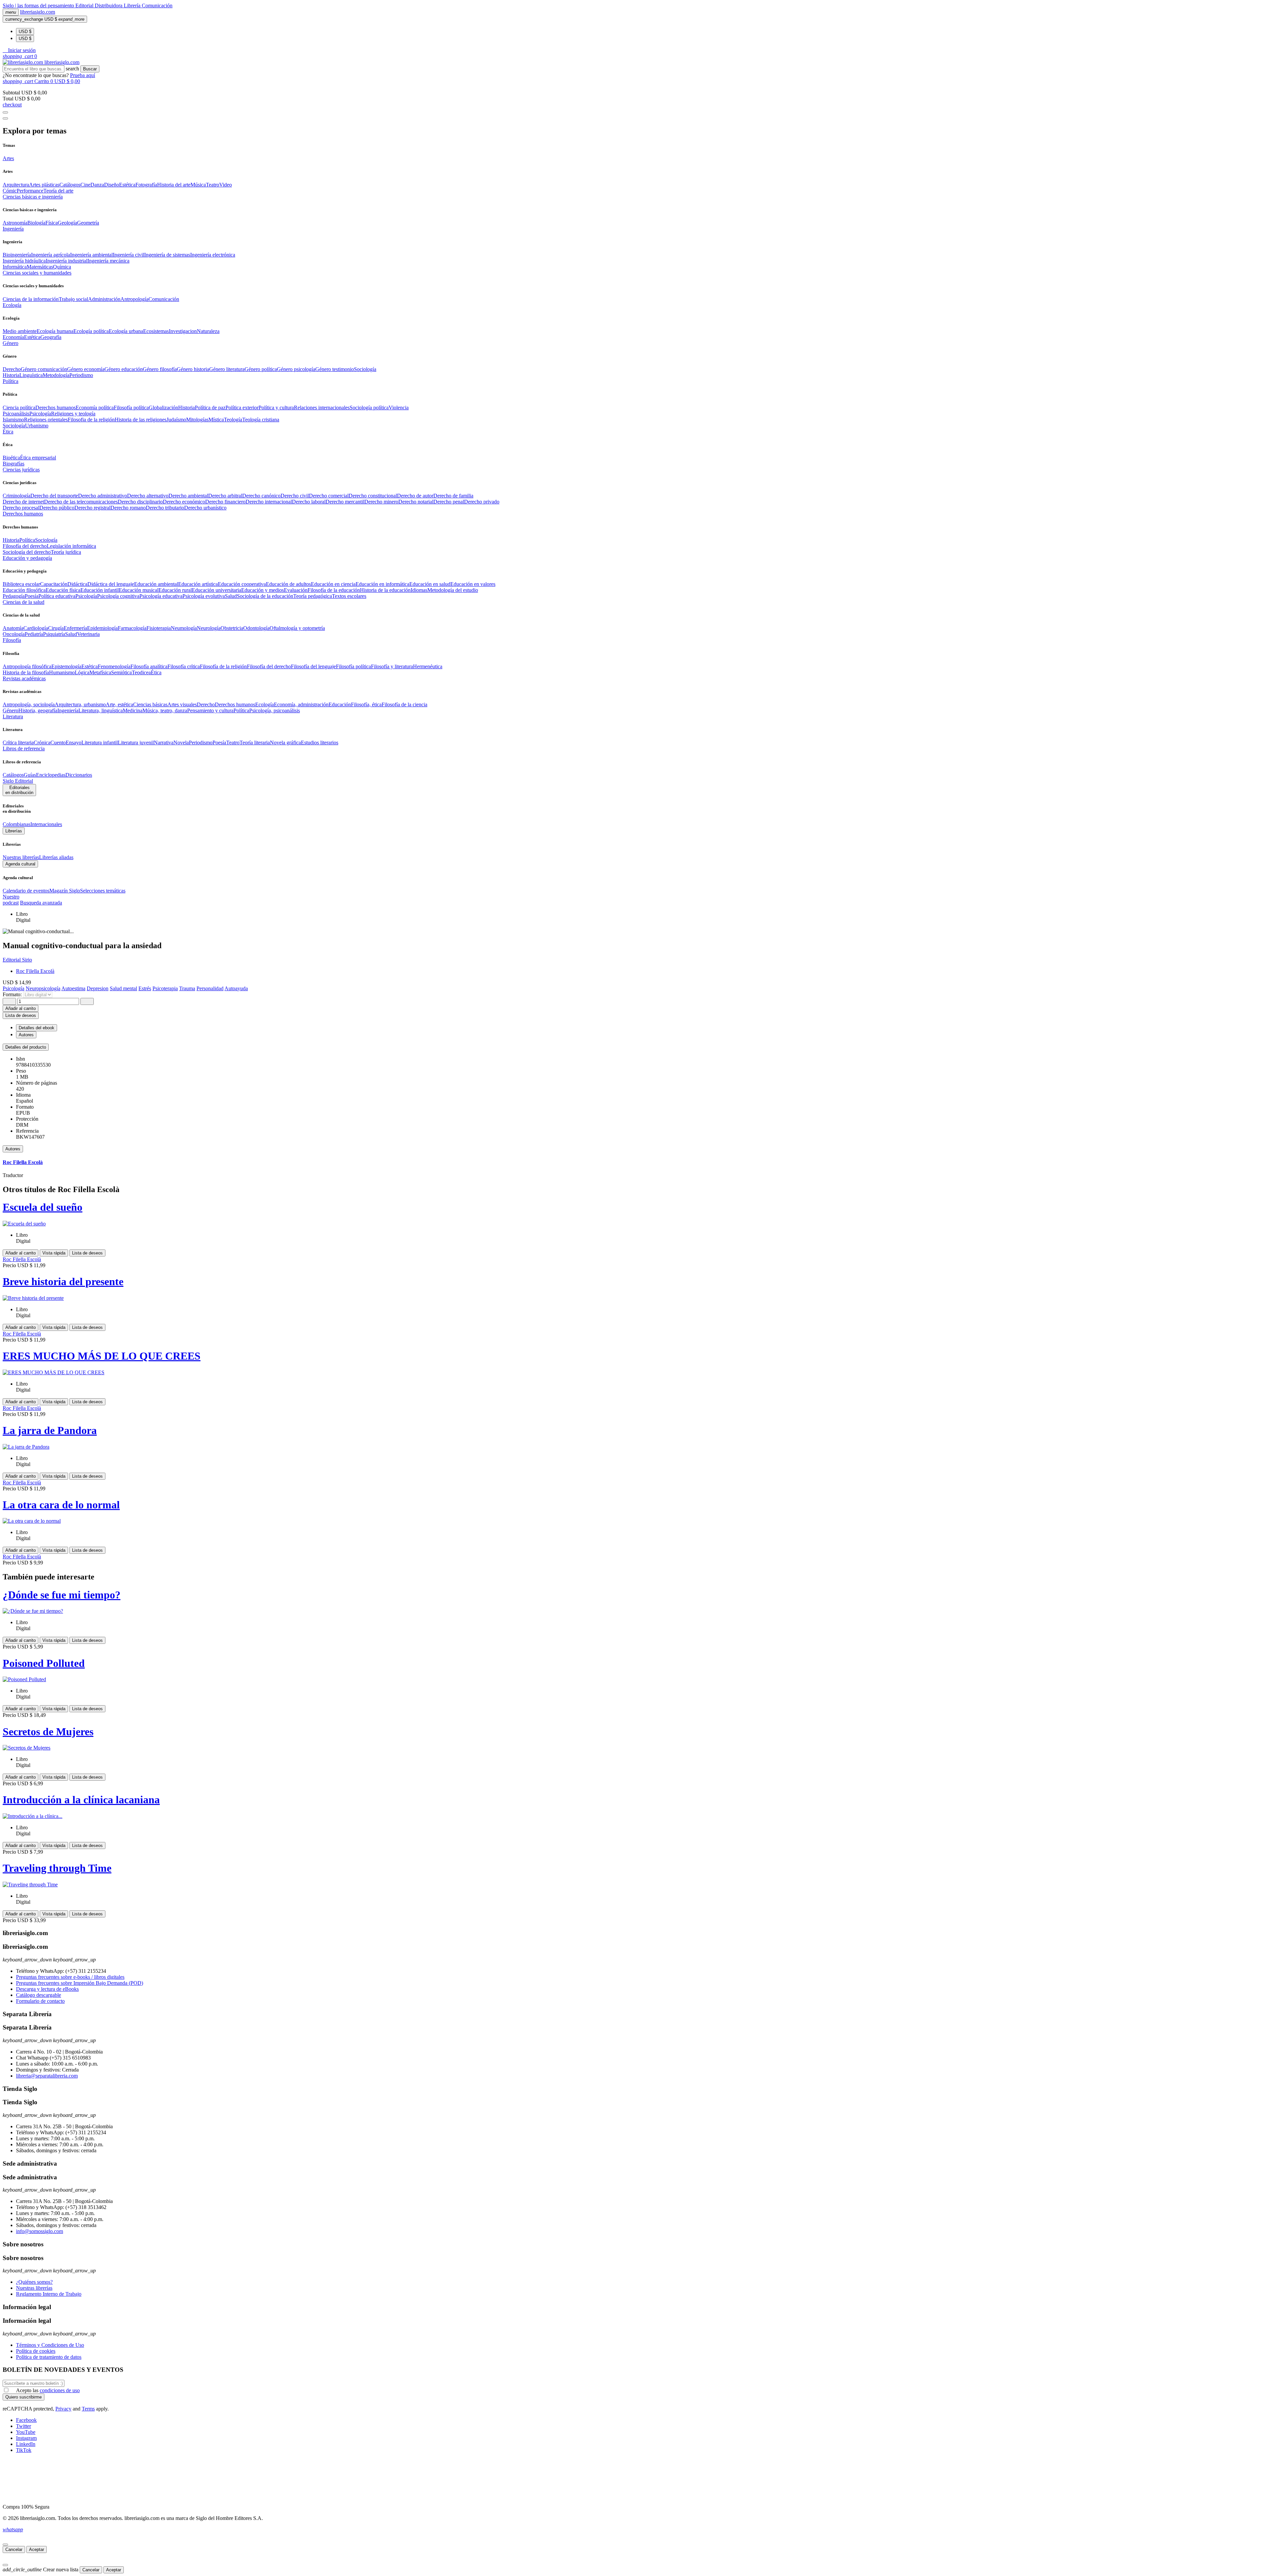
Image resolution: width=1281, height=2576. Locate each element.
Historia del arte (174, 185)
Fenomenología (114, 666)
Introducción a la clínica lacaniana (81, 1800)
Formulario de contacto (40, 2001)
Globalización (163, 408)
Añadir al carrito (21, 1008)
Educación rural (175, 590)
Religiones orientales (46, 420)
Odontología (256, 628)
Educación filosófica (24, 590)
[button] (19, 50)
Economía (13, 337)
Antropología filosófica (27, 666)
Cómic (10, 191)
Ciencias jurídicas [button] (21, 470)
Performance (30, 191)
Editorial (85, 6)
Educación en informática (382, 584)
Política (27, 540)
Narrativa (164, 743)
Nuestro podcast (11, 900)
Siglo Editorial (18, 781)
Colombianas (17, 824)
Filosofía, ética (366, 704)
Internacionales (46, 824)
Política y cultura (276, 408)
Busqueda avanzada (41, 903)
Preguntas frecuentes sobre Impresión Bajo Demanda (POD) (80, 1983)
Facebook (26, 2420)
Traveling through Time (57, 1868)
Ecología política (91, 331)
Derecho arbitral (225, 496)
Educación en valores (473, 584)
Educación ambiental (156, 584)
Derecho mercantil (345, 502)
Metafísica (100, 672)
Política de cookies (36, 2351)
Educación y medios (263, 590)
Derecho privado (482, 502)
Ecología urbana (126, 331)
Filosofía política (131, 408)
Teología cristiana (261, 420)
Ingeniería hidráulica (24, 261)
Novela (181, 743)
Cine (85, 185)
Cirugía (56, 628)
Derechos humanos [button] (23, 514)
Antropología (134, 299)
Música (198, 185)
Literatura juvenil (136, 743)
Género (11, 710)
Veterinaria (88, 634)
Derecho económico (184, 502)
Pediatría (34, 634)
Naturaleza (208, 331)
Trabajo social (73, 299)
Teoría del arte (58, 191)
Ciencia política (19, 408)
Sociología (365, 369)
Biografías (14, 464)
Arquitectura (16, 185)
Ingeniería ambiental (91, 255)
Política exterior (242, 408)
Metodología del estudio (453, 590)
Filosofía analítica (149, 666)
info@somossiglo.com (40, 2231)
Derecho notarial (416, 502)
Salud (231, 596)
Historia (11, 375)
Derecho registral (92, 508)
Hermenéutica (428, 666)
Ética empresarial (38, 458)
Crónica (42, 743)
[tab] (640, 1047)
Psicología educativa (161, 596)
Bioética (11, 458)
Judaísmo (176, 420)
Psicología (40, 414)
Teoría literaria (255, 743)
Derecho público (57, 508)
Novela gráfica (285, 743)
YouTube (26, 2432)
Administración (104, 299)
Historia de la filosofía (26, 672)
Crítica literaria (18, 743)
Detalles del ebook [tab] (37, 1028)
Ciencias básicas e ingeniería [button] (33, 197)
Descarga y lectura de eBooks (47, 1989)
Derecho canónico (261, 496)
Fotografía (146, 185)
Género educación (124, 369)
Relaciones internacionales (322, 408)
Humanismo (62, 672)
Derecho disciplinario (140, 502)
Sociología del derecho (27, 552)
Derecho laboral (309, 502)
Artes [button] (8, 158)
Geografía (51, 337)
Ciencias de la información (31, 299)
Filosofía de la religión (223, 666)
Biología (36, 223)
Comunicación (157, 6)
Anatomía (13, 628)
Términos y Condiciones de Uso (50, 2345)
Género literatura (227, 369)
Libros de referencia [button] (24, 749)
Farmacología (132, 628)
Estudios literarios (320, 743)
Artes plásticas (44, 185)
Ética (156, 672)
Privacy (63, 2409)
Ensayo (74, 743)
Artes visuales (182, 704)
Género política (261, 369)
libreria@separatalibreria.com (47, 2076)
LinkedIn (26, 2444)
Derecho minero (381, 502)
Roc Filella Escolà (35, 971)
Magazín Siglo (65, 891)
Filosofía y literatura (392, 666)
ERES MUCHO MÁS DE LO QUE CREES (102, 1356)
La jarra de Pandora (50, 1430)
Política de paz (210, 408)
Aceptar (37, 2549)
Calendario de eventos (26, 891)
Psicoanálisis (16, 414)
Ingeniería (68, 710)
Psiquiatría (54, 634)
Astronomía (15, 223)
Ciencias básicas (150, 704)
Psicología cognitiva (118, 596)
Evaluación (296, 590)
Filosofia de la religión (91, 420)
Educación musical (139, 590)
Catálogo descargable (39, 1995)
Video (226, 185)
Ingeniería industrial (67, 261)
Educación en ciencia (333, 584)
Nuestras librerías (21, 857)
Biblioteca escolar (21, 584)
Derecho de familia (453, 496)
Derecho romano (128, 508)
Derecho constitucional (373, 496)
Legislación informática (71, 546)
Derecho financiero (225, 502)
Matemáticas (40, 267)
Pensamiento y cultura (210, 710)
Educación (340, 704)
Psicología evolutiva (204, 596)
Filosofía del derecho (25, 546)
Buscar (90, 69)
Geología (67, 223)
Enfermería (75, 628)
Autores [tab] (26, 1035)
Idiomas (419, 590)
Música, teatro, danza (165, 710)
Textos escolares (349, 596)
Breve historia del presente (63, 1281)
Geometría (88, 223)
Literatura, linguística (101, 710)
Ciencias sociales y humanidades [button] (37, 273)
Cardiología (36, 628)
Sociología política (369, 408)
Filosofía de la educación (334, 590)
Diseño (112, 185)
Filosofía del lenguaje (313, 666)
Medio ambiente (20, 331)
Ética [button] (8, 432)
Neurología (209, 628)
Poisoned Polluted (44, 1663)
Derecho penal (449, 502)
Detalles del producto (26, 1047)
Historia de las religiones (141, 420)
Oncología (14, 634)
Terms (88, 2409)
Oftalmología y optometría (297, 628)
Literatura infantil (100, 743)
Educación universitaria (217, 590)
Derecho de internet (23, 502)
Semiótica (121, 672)
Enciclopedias (51, 775)
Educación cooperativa (242, 584)
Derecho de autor (415, 496)
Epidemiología (102, 628)
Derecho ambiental (188, 496)
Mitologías (197, 420)
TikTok (24, 2450)
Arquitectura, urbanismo (80, 704)
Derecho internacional (269, 502)
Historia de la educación (385, 590)
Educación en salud (430, 584)
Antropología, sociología (29, 704)
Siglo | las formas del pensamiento (39, 6)
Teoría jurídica (66, 552)
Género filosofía (160, 369)
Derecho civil (295, 496)
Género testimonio (335, 369)
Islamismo (13, 420)
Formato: (13, 994)
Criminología (17, 496)
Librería (133, 6)
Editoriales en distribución (19, 790)
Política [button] (11, 381)
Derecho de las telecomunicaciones (81, 502)
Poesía (32, 596)
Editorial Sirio (17, 960)
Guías (30, 775)
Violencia (399, 408)
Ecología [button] (12, 305)
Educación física (63, 590)
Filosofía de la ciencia (404, 704)
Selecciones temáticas (103, 891)
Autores (13, 1149)
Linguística (31, 375)
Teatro (212, 185)
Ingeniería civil (128, 255)
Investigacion (183, 331)
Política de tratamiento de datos (49, 2357)
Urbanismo (37, 426)
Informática (15, 267)
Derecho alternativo (148, 496)
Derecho (12, 369)
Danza (97, 185)
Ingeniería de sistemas (167, 255)
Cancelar (14, 2549)
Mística (216, 420)
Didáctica (77, 584)
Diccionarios (79, 775)
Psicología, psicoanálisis (275, 710)
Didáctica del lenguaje (111, 584)
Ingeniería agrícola (51, 255)
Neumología (184, 628)
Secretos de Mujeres (48, 1732)
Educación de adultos (288, 584)
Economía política (95, 408)
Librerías (14, 831)
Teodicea (141, 672)
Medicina (133, 710)
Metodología (56, 375)
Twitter (24, 2426)
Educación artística (198, 584)
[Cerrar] (5, 2545)
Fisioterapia (159, 628)
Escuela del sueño (43, 1207)
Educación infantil (100, 590)
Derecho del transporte (54, 496)
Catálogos (70, 185)
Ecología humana (55, 331)
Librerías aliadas (56, 857)
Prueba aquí (83, 75)
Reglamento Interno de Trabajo (49, 2294)
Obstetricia (232, 628)
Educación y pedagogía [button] (27, 558)
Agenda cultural (20, 864)
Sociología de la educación (265, 596)
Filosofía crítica (184, 666)
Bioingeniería (17, 255)
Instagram (26, 2438)
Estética (127, 185)
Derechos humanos (56, 408)
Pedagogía (14, 596)
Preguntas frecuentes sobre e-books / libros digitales (70, 1977)
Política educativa (57, 596)
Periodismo (81, 375)
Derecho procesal (21, 508)
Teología (233, 420)
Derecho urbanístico (205, 508)
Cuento (58, 743)
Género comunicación (44, 369)
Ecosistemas (156, 331)
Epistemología (66, 666)
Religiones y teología (73, 414)
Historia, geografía (38, 710)
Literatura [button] (13, 716)
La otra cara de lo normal (61, 1505)
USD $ (25, 32)
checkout (12, 105)
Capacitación (54, 584)
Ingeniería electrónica (213, 255)
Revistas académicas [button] (24, 678)
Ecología (265, 704)
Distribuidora (109, 6)
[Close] (5, 118)
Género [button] (11, 343)
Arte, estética (119, 704)
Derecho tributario (165, 508)
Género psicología (296, 369)
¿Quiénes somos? (34, 2282)
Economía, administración (301, 704)
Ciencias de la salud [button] (24, 602)
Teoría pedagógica (313, 596)
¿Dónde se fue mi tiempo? (62, 1595)
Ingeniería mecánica (108, 261)
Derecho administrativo (103, 496)
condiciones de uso (60, 2390)
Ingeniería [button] (13, 229)
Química (62, 267)
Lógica (82, 672)
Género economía (86, 369)
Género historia (193, 369)
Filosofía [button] (12, 640)
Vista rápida (54, 1253)
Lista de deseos (87, 1253)
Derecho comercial (329, 496)
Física (52, 223)
